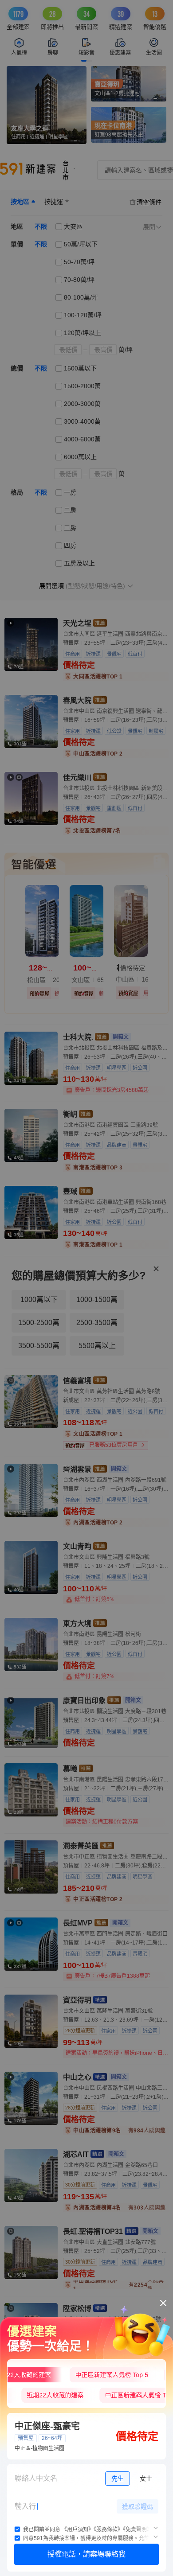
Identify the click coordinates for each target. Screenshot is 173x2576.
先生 (118, 2479)
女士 (146, 2479)
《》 (78, 2529)
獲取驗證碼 (138, 2506)
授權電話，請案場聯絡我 (86, 2554)
